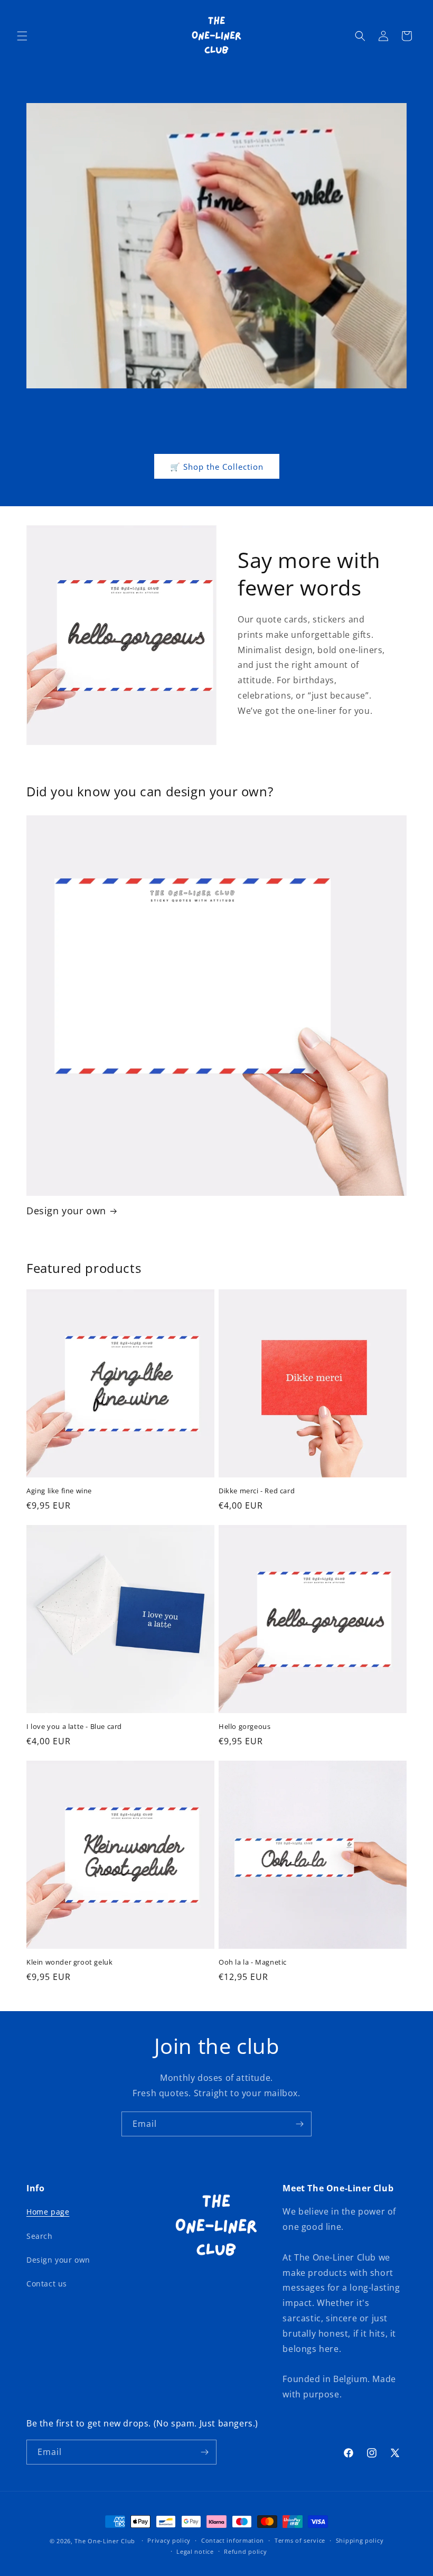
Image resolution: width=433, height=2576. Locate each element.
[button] (22, 36)
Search (40, 2236)
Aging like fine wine (59, 1491)
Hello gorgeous (244, 1727)
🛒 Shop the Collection (217, 467)
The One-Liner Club (105, 2541)
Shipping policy (360, 2540)
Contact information (233, 2540)
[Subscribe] (299, 2124)
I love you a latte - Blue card (74, 1727)
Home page (48, 2212)
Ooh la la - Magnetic (253, 1962)
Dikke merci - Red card (257, 1491)
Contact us (47, 2284)
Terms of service (300, 2540)
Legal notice (195, 2551)
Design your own (66, 1211)
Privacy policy (169, 2540)
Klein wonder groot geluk (69, 1962)
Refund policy (245, 2551)
